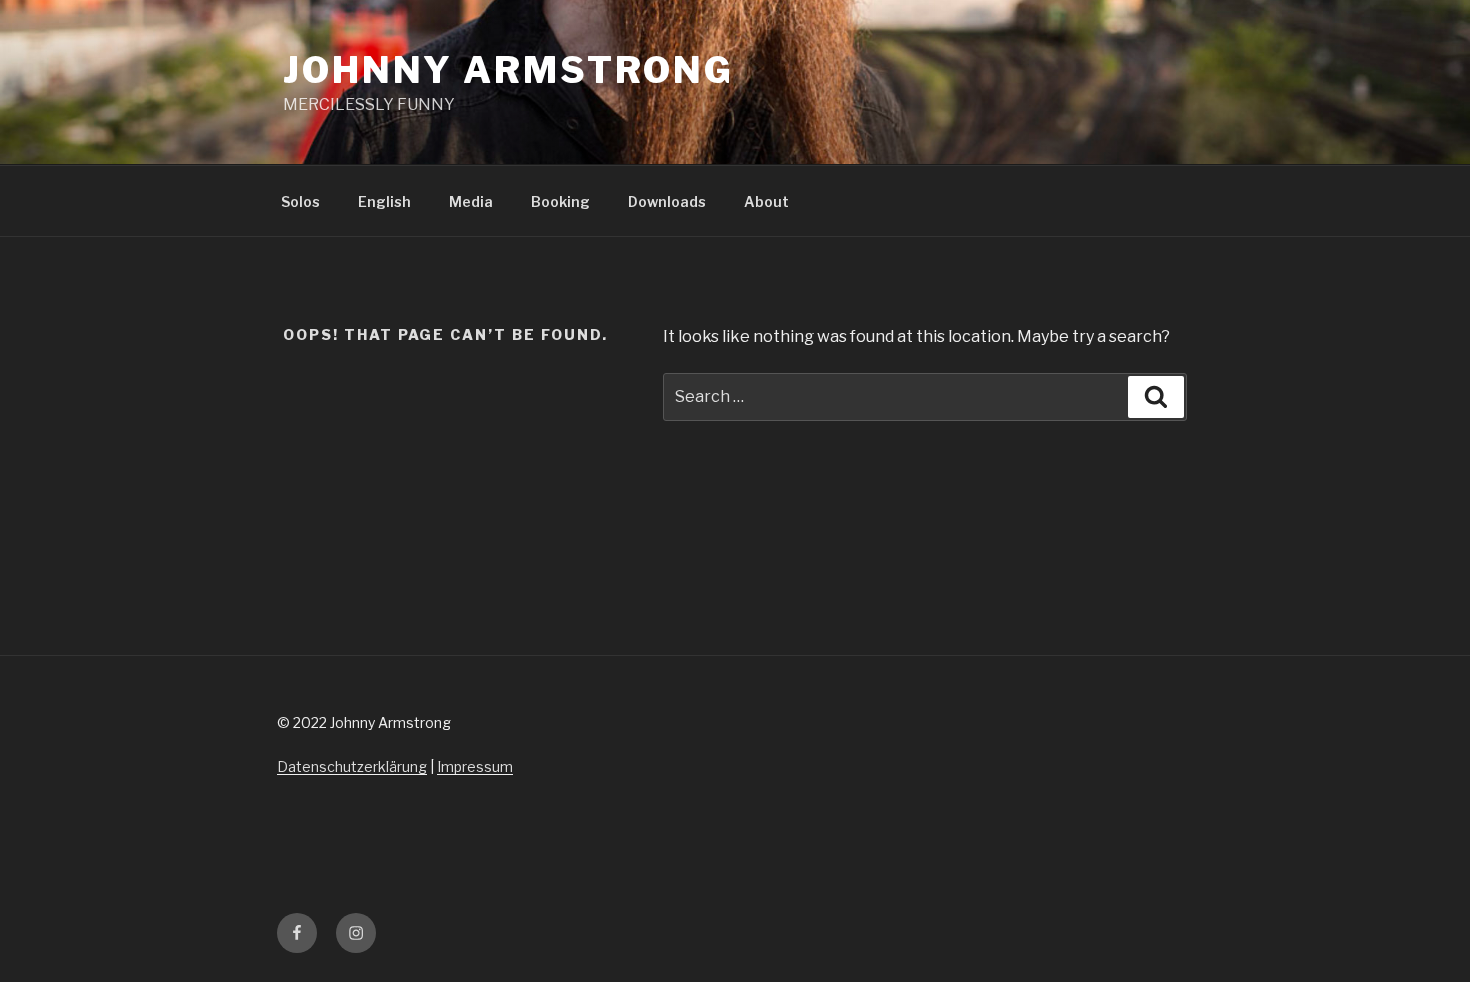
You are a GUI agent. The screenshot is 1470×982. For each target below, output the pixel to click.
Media (471, 201)
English (384, 201)
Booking (560, 201)
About (766, 201)
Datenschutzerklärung (352, 766)
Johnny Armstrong (508, 70)
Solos (300, 201)
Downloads (667, 201)
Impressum (475, 766)
